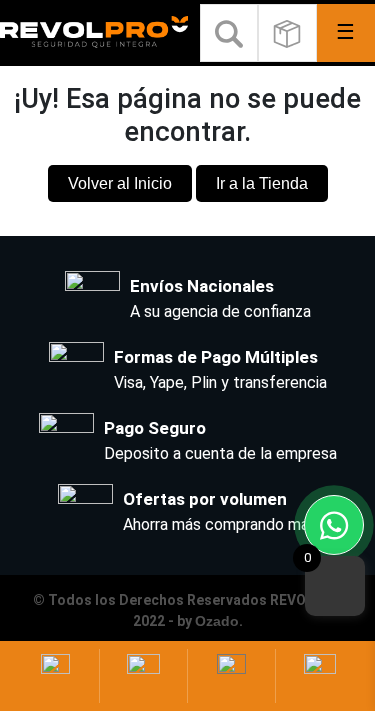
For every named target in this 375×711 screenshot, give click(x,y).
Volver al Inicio (120, 183)
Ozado (217, 621)
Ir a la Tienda (262, 183)
